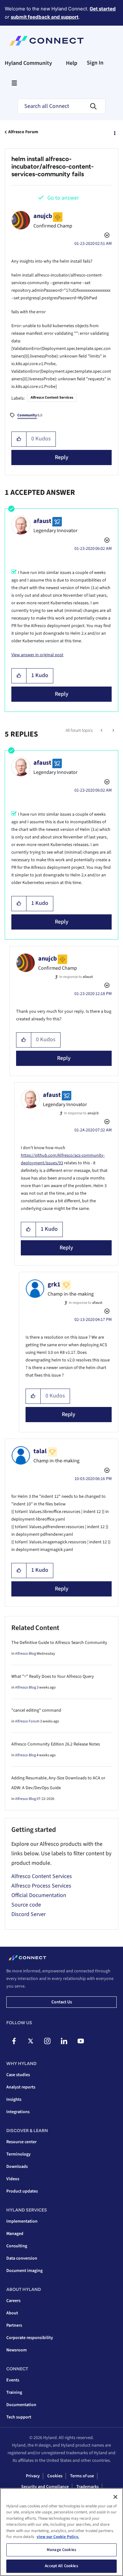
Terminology (18, 2154)
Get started (103, 9)
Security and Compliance (45, 2487)
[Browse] (14, 83)
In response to (76, 977)
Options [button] (114, 132)
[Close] (115, 2497)
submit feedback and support (45, 17)
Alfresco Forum (23, 132)
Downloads (17, 2167)
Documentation (21, 2405)
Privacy (33, 2476)
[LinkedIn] (64, 2041)
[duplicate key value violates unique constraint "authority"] (113, 731)
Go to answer (63, 198)
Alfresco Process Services (41, 1886)
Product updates (22, 2191)
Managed (15, 2234)
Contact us (62, 2002)
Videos (13, 2179)
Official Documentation (39, 1895)
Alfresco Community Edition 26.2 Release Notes (56, 1744)
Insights (14, 2100)
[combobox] (61, 106)
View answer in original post (37, 655)
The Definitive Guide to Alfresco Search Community (59, 1643)
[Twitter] (31, 2041)
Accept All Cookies (61, 2566)
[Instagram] (47, 2041)
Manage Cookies (61, 2550)
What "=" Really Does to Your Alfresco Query (53, 1677)
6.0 (30, 415)
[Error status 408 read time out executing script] (102, 731)
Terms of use (82, 2476)
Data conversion (22, 2258)
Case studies (18, 2075)
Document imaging (24, 2271)
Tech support (19, 2417)
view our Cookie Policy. (58, 2537)
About (12, 2313)
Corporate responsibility (30, 2338)
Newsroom (17, 2350)
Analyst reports (21, 2087)
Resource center (21, 2142)
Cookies (55, 2476)
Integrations (18, 2112)
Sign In (95, 63)
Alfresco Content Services (52, 398)
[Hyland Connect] (47, 41)
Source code (26, 1905)
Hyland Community (28, 63)
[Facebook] (14, 2041)
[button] (19, 439)
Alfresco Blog (26, 1654)
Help (72, 63)
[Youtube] (81, 2041)
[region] (61, 2532)
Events (13, 2380)
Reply (62, 457)
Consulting (17, 2246)
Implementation (22, 2221)
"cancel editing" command (36, 1710)
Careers (13, 2301)
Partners (14, 2325)
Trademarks (88, 2487)
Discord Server (29, 1914)
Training (14, 2392)
